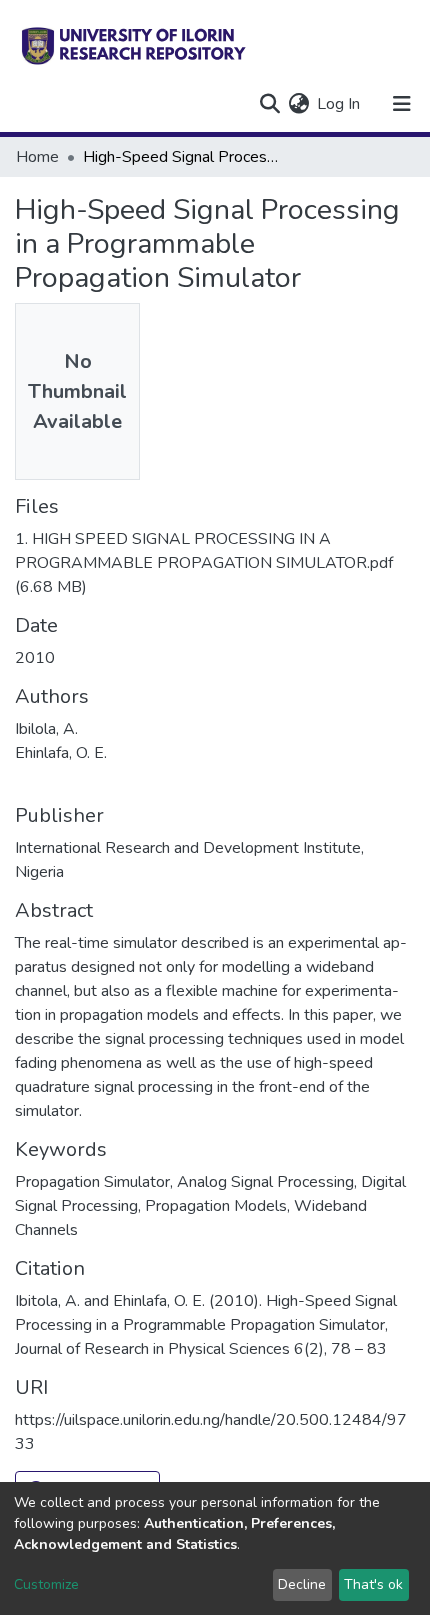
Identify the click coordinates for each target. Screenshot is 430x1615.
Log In (339, 104)
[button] (298, 104)
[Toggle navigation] (402, 104)
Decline (302, 1584)
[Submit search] (269, 104)
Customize (46, 1584)
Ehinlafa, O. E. (61, 753)
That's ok (373, 1584)
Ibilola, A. (46, 729)
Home (37, 157)
